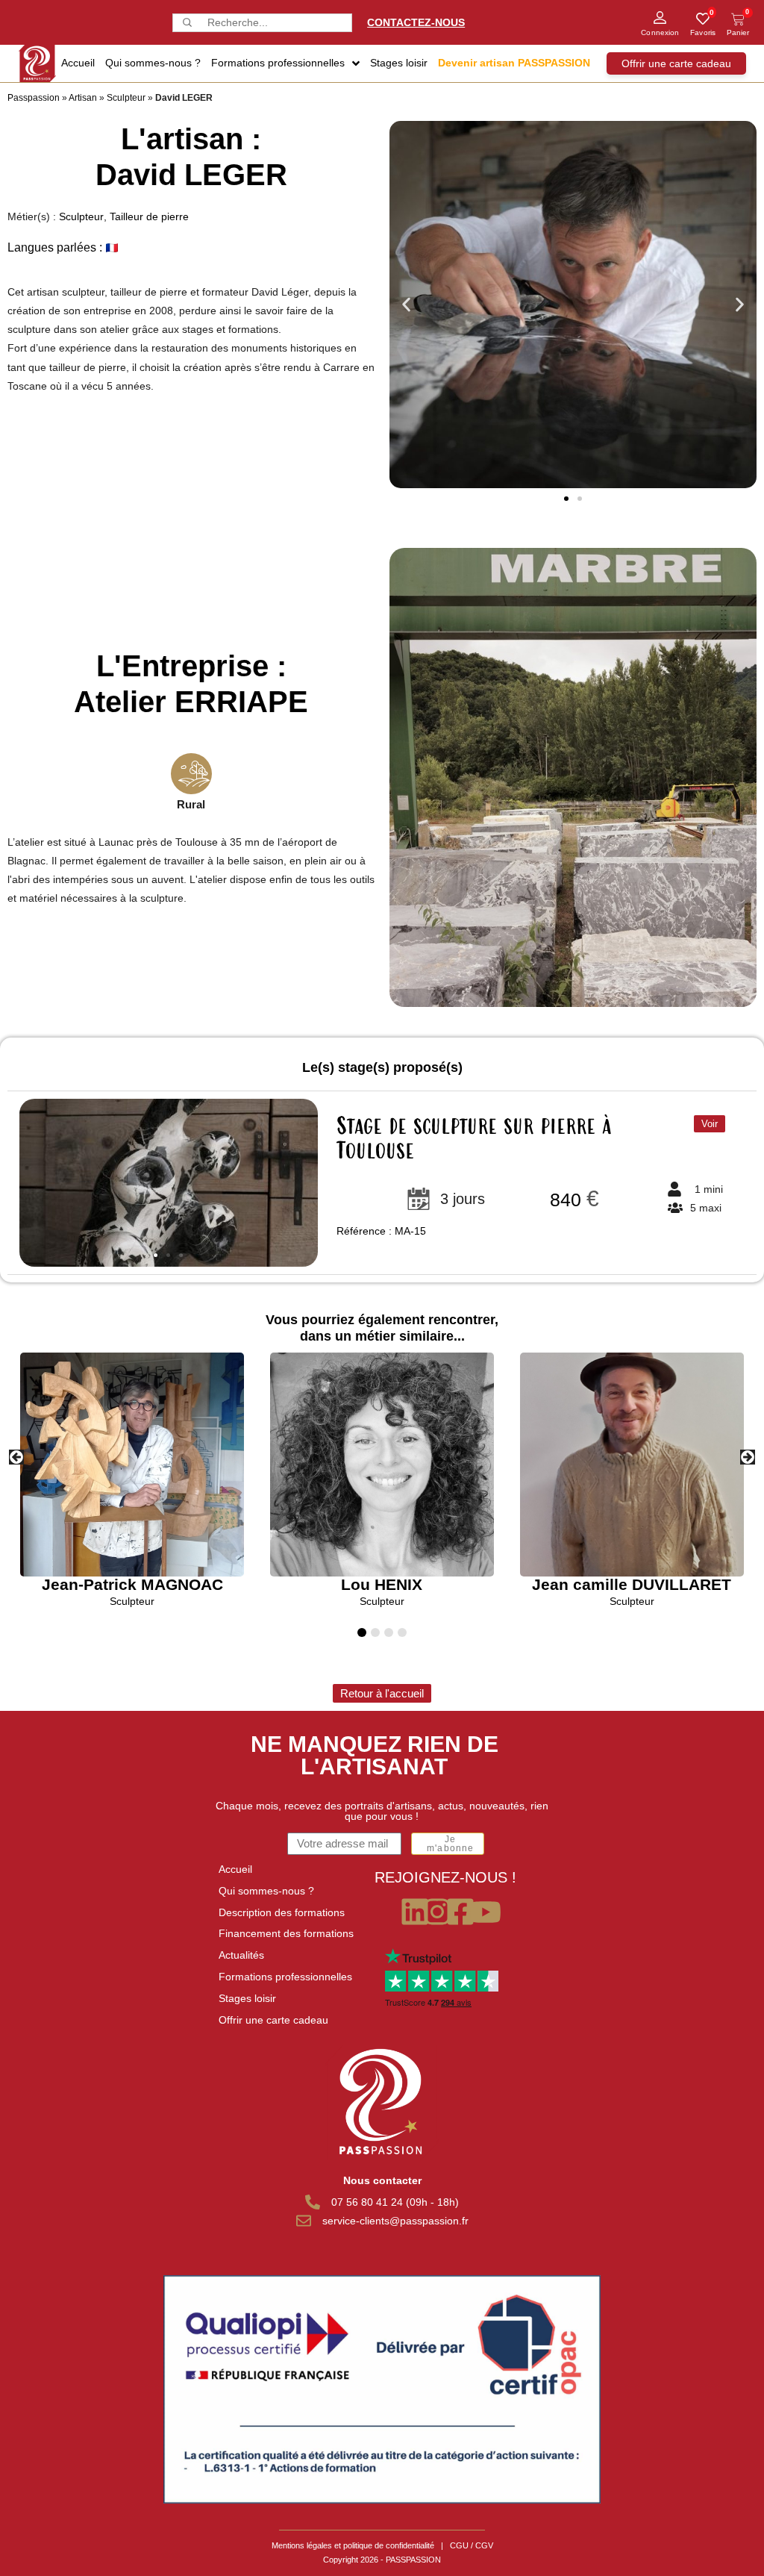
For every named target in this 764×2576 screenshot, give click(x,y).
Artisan (83, 98)
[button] (406, 305)
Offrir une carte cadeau (273, 2020)
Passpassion (34, 98)
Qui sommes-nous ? (266, 1891)
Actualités (241, 1955)
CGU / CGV (472, 2545)
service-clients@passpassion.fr (395, 2221)
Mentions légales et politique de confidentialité (353, 2545)
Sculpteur (126, 98)
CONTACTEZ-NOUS (416, 22)
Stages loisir (247, 1998)
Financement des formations (286, 1933)
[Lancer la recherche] (186, 23)
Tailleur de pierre (149, 216)
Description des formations (282, 1912)
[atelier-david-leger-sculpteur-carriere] (573, 777)
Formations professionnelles (285, 1977)
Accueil (235, 1869)
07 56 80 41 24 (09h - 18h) (395, 2202)
